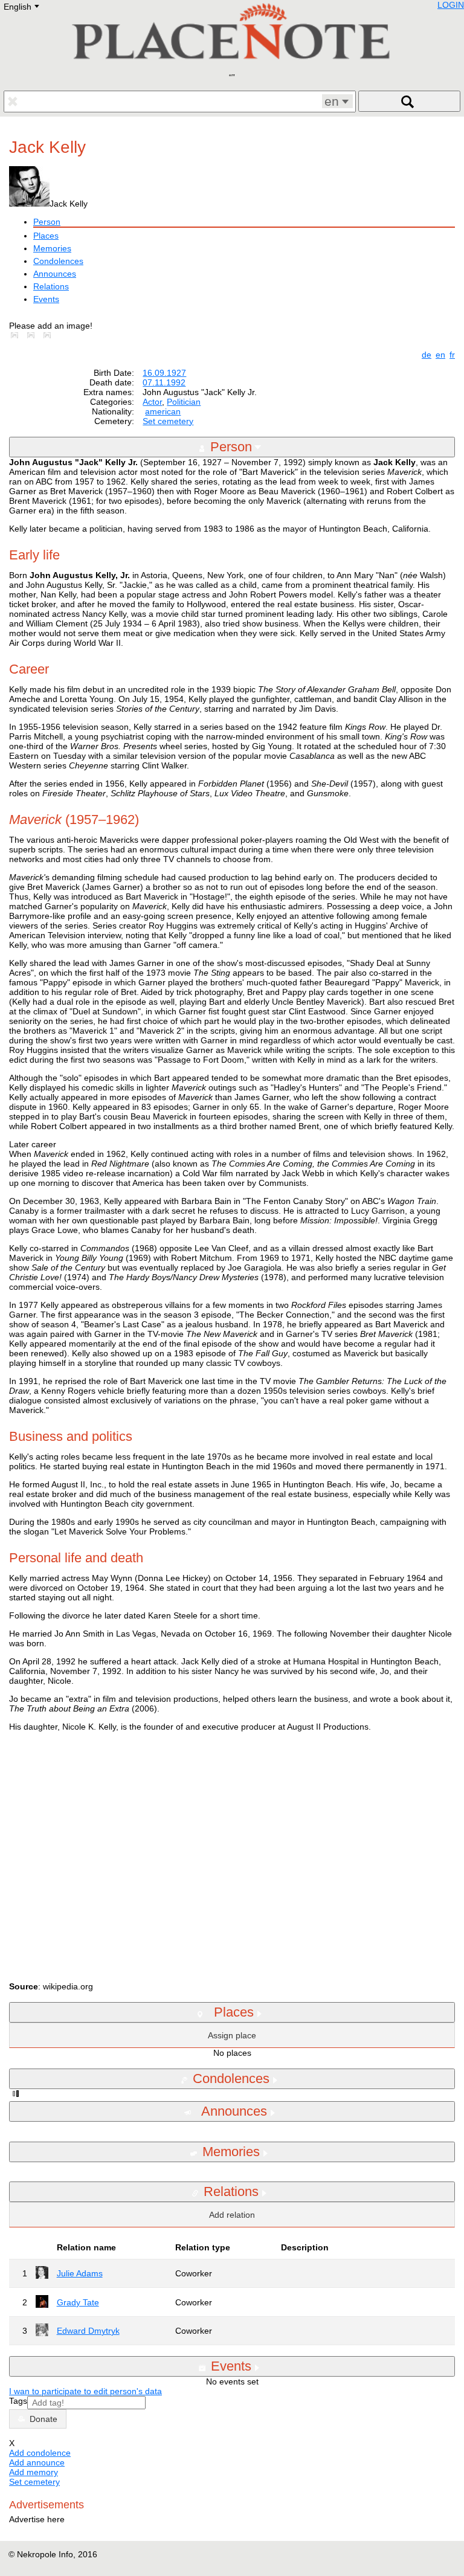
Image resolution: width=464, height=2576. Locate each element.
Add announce (37, 2462)
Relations (51, 286)
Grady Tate (78, 2302)
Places (46, 236)
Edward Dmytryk (88, 2331)
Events (46, 299)
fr (452, 355)
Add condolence (40, 2453)
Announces (55, 274)
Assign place (232, 2035)
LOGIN (451, 5)
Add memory (34, 2472)
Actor (152, 402)
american (163, 411)
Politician (184, 402)
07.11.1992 (164, 382)
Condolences (58, 261)
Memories (52, 248)
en (440, 355)
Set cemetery (168, 421)
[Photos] (17, 335)
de (427, 355)
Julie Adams (80, 2273)
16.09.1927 (164, 373)
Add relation (232, 2215)
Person (47, 222)
